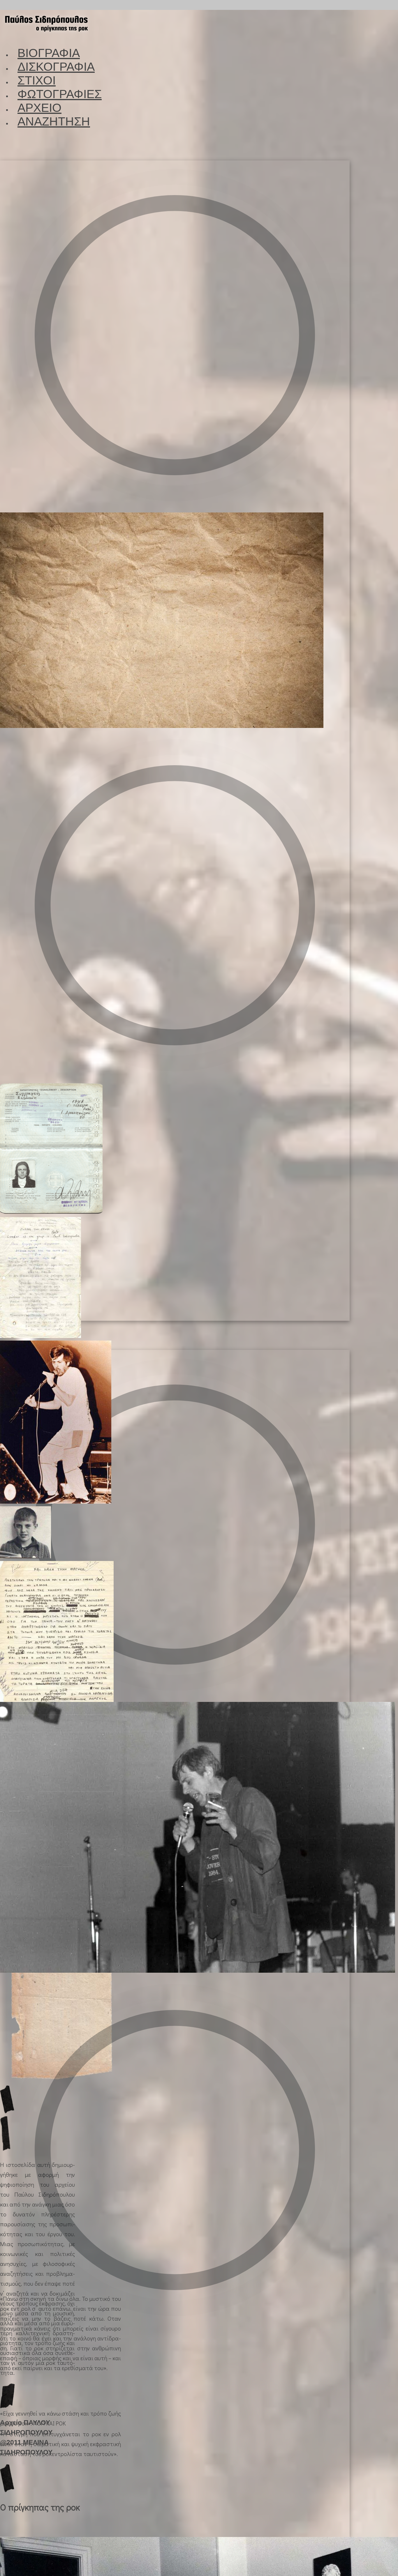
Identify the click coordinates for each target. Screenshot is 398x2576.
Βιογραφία (49, 53)
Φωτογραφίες (60, 94)
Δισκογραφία (56, 67)
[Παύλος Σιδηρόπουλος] (46, 36)
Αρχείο (39, 108)
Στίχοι (37, 80)
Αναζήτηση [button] (54, 121)
